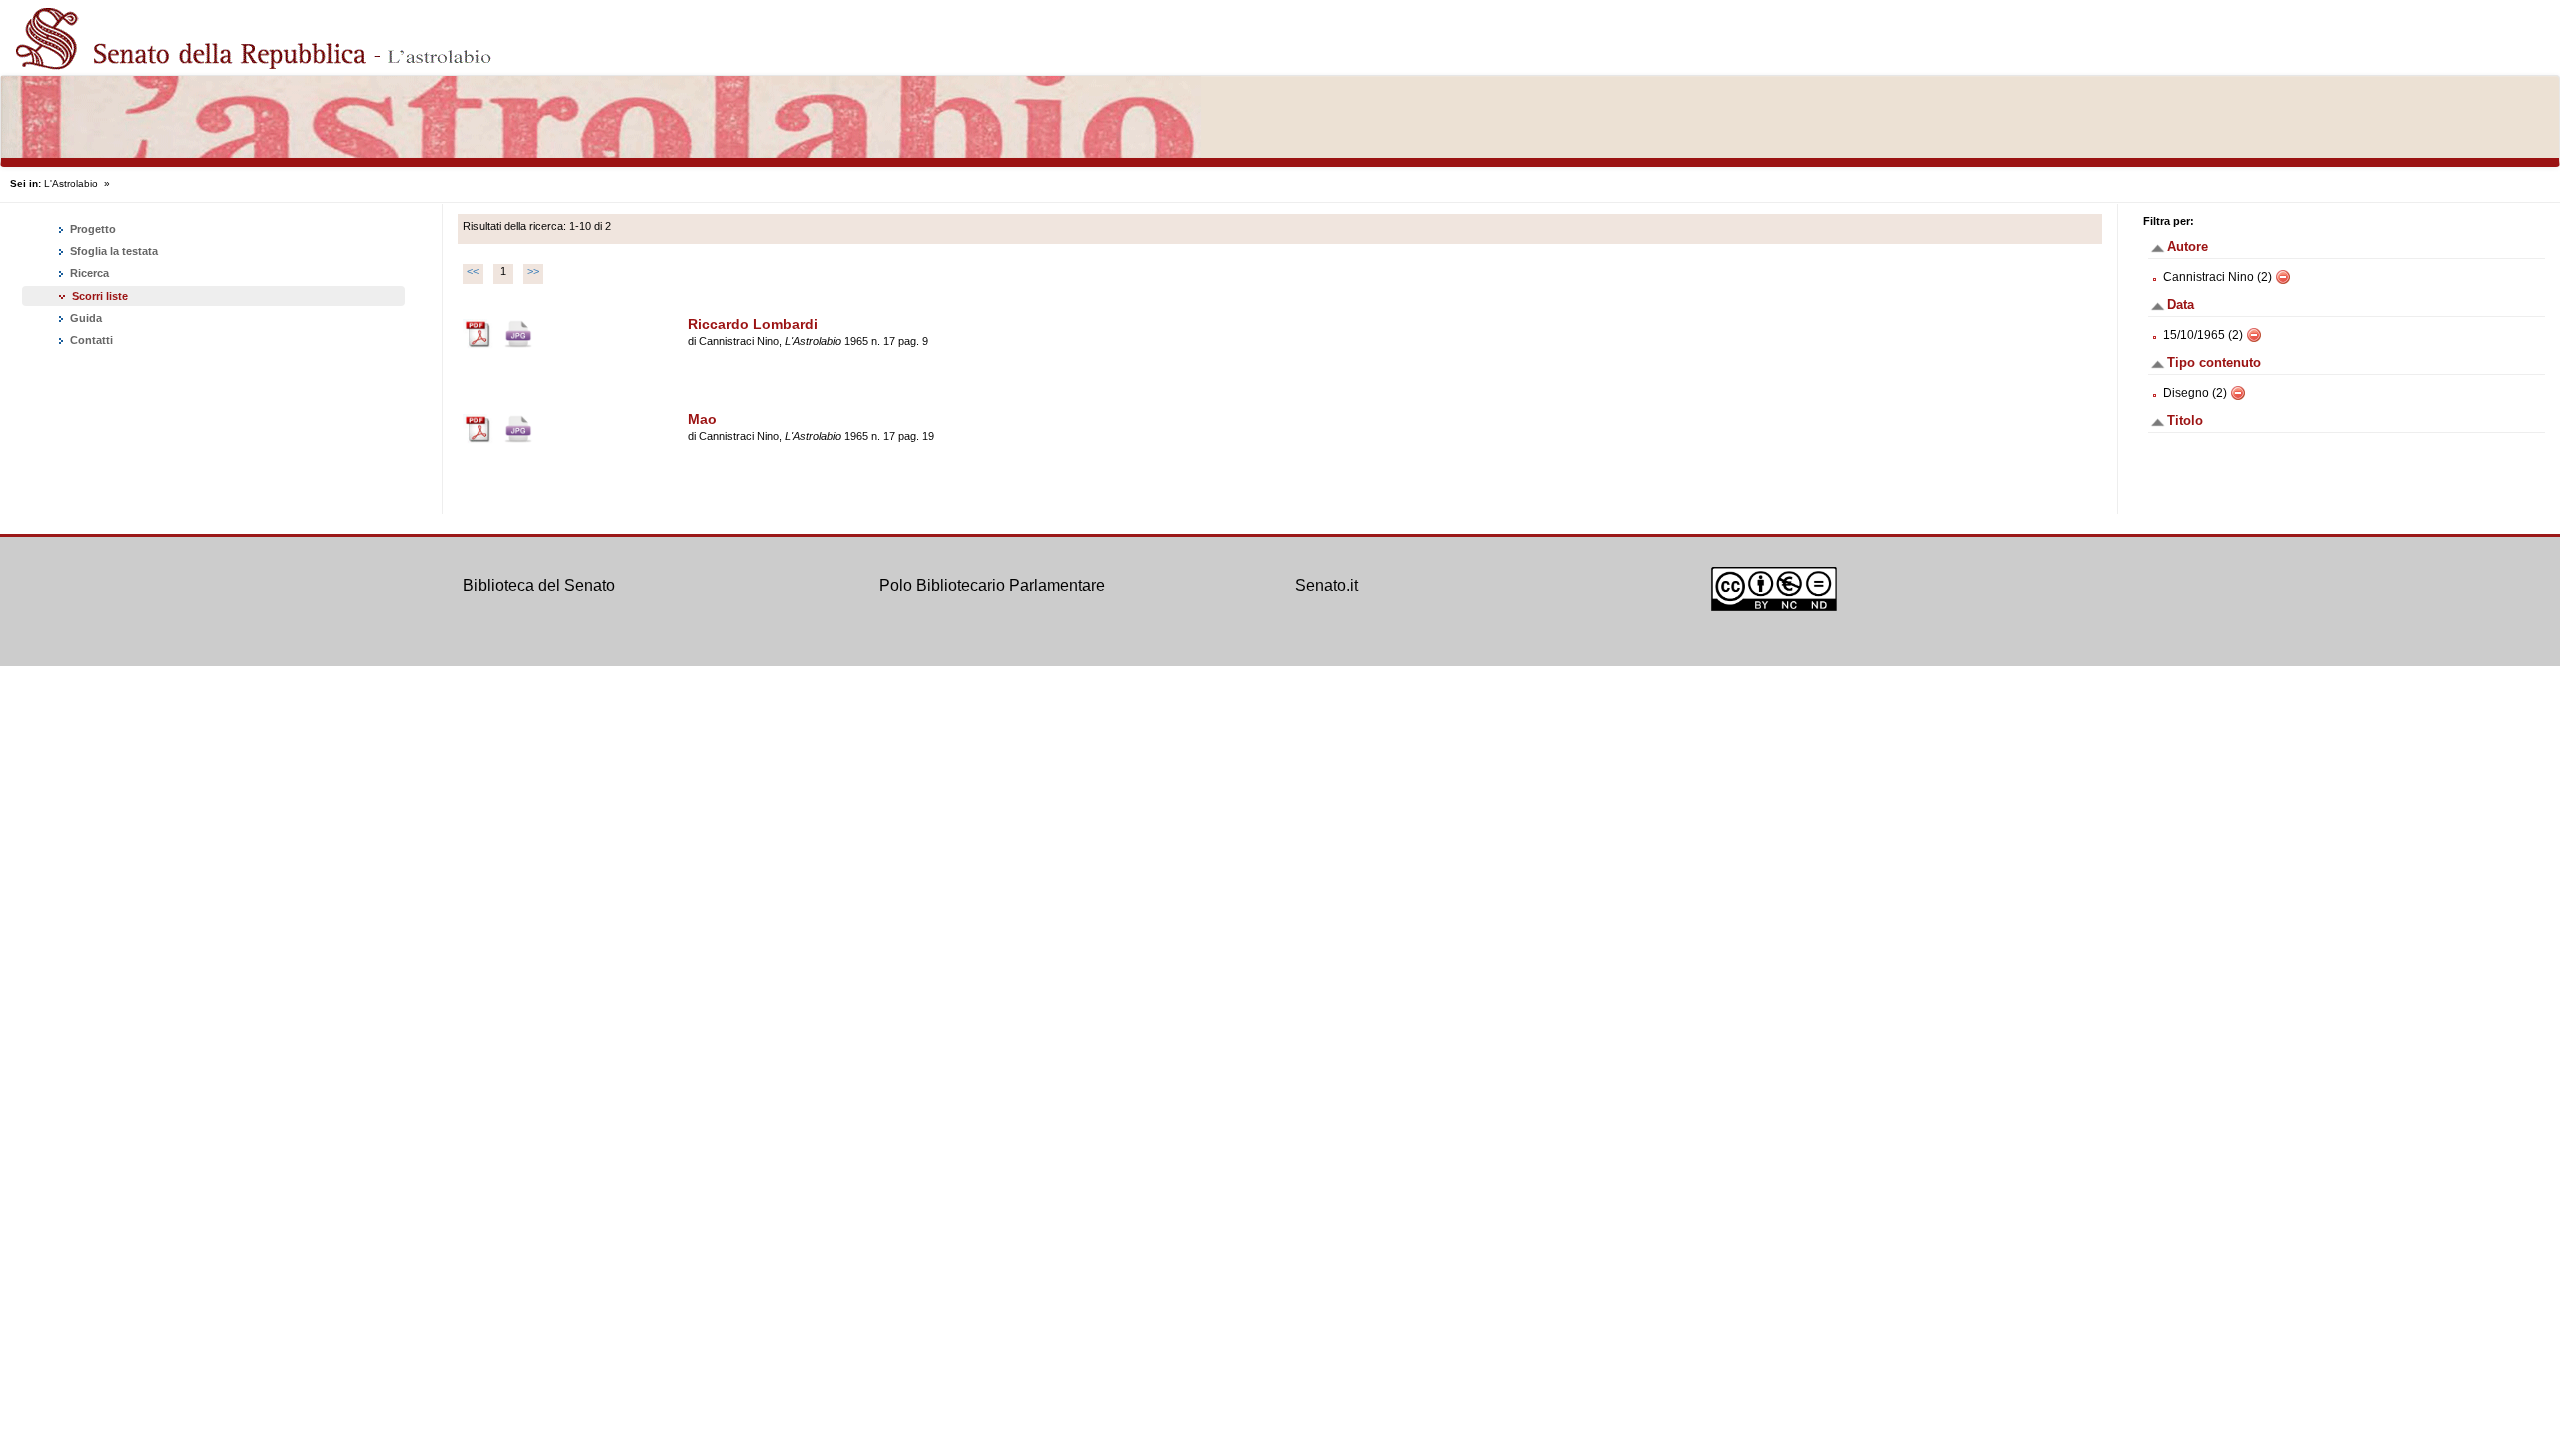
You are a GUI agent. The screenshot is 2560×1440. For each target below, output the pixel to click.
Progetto (91, 229)
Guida (84, 318)
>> (533, 271)
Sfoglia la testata (112, 251)
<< (473, 271)
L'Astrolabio (71, 183)
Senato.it (1326, 585)
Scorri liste (100, 296)
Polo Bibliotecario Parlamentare (992, 585)
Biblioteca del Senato (539, 585)
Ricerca (88, 273)
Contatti (90, 340)
